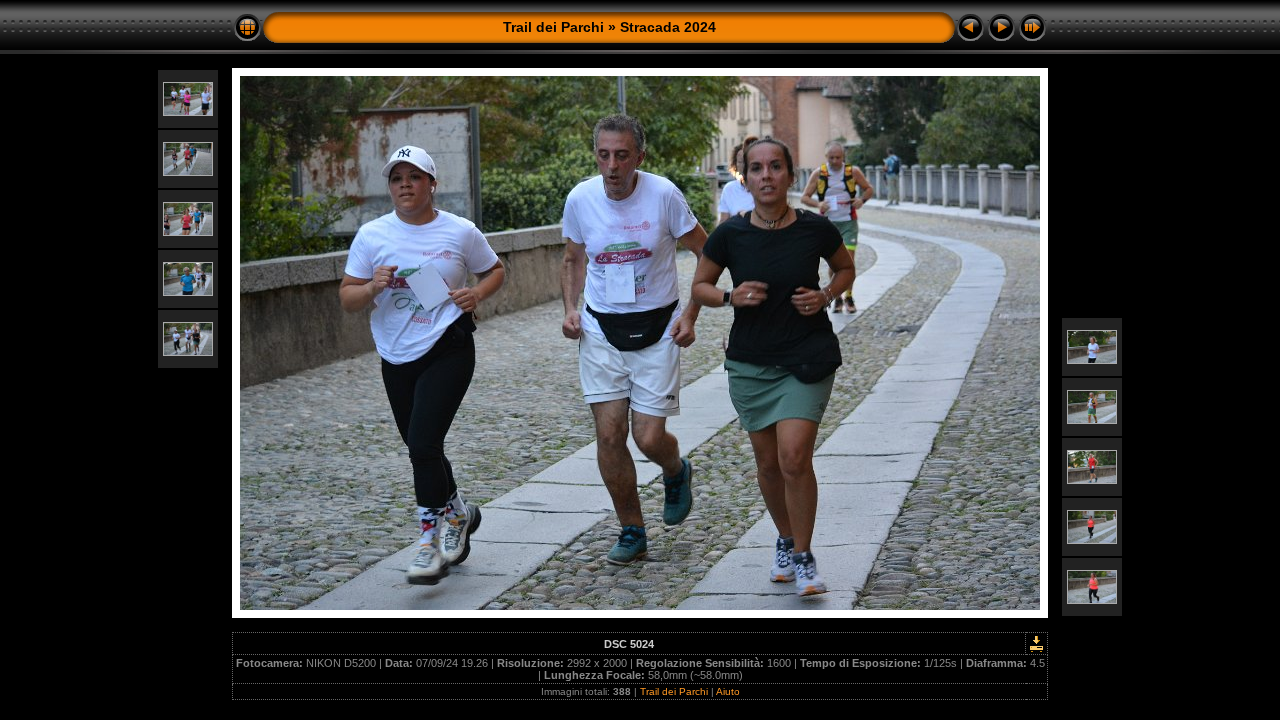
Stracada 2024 (668, 27)
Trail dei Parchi (553, 27)
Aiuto (728, 691)
